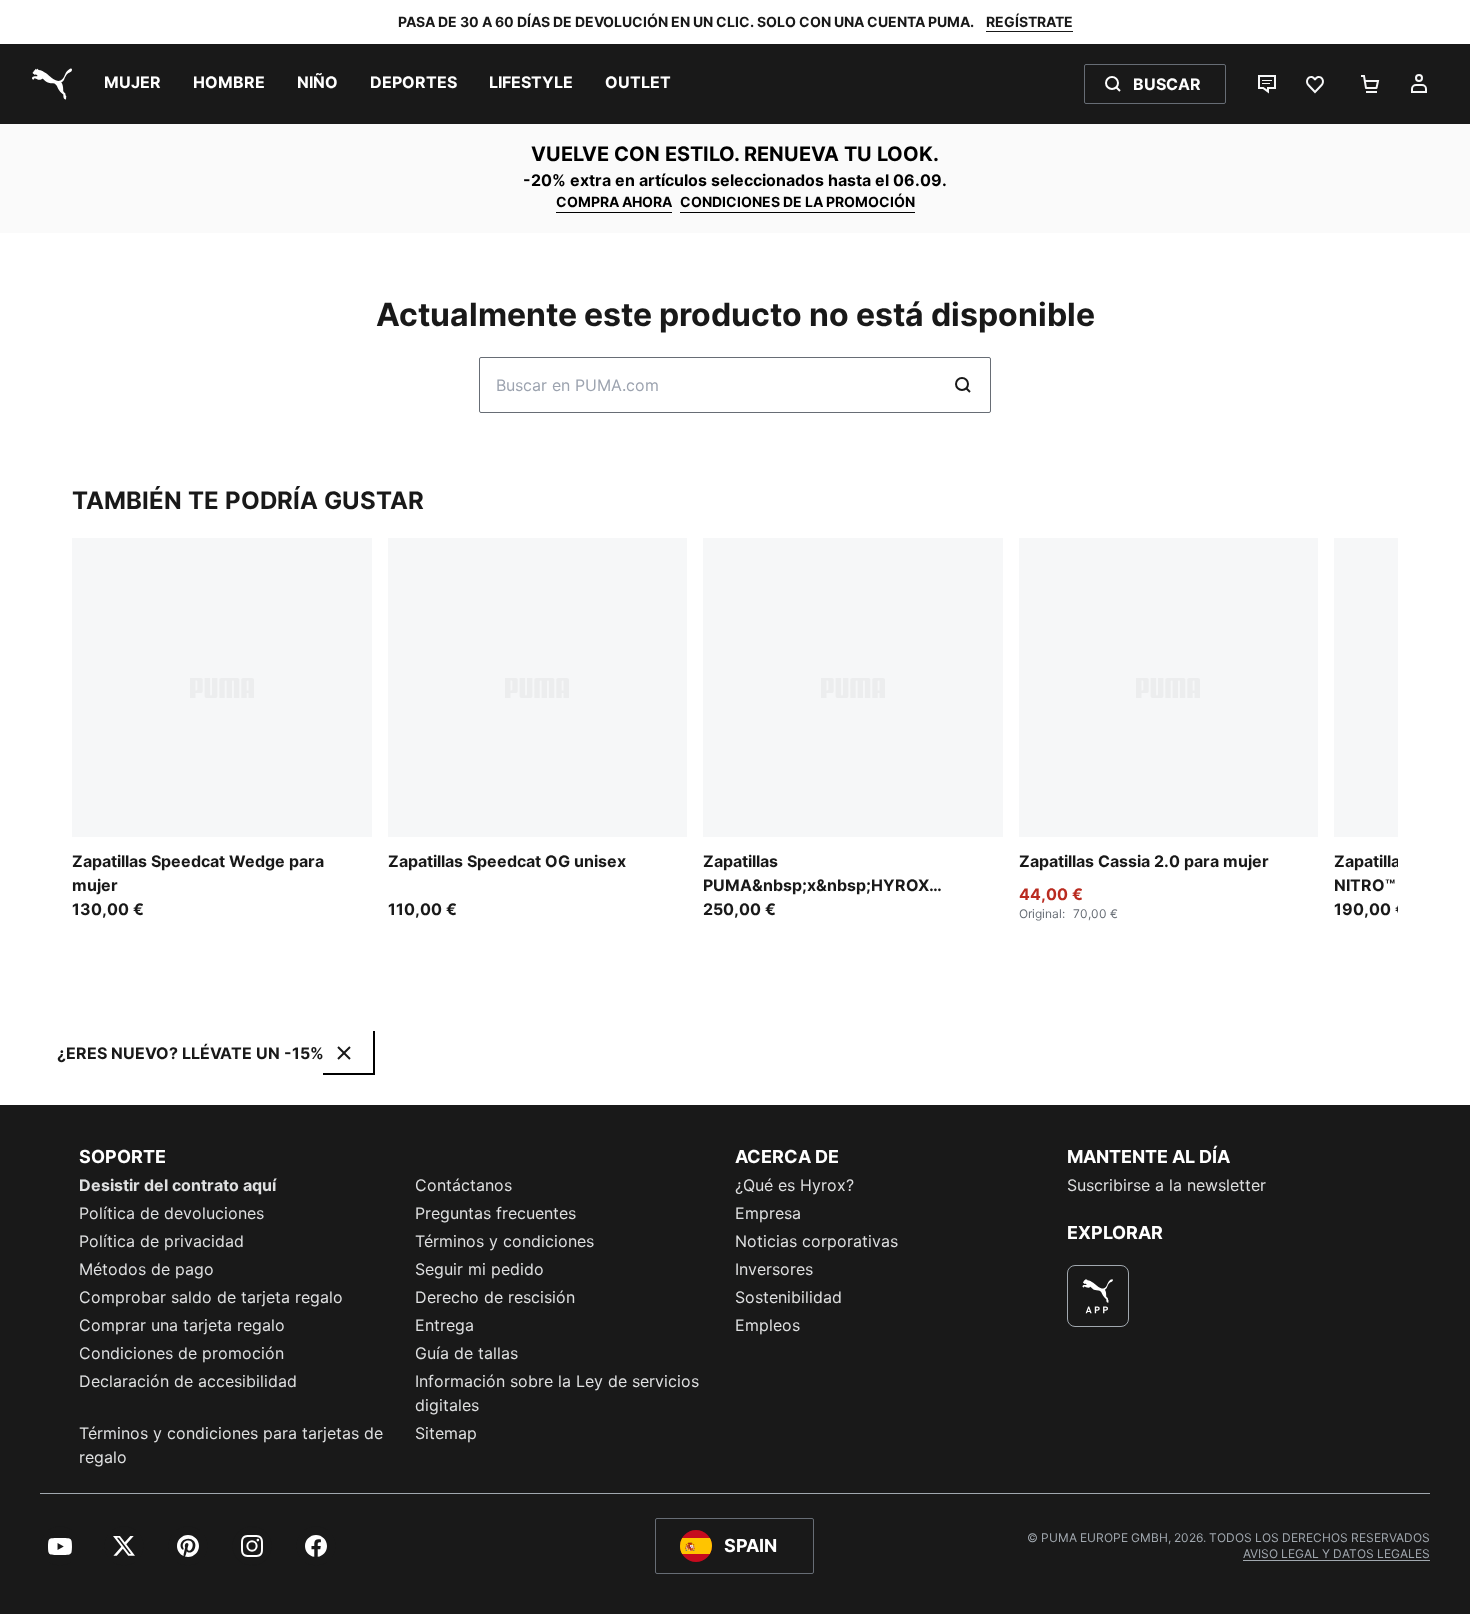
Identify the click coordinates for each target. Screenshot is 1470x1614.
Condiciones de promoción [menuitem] (181, 1353)
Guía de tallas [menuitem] (466, 1353)
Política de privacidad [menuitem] (161, 1241)
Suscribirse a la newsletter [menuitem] (1166, 1185)
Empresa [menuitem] (768, 1213)
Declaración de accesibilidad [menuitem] (188, 1381)
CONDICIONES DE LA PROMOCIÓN (797, 201)
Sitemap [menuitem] (446, 1433)
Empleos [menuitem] (767, 1325)
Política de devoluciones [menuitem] (171, 1213)
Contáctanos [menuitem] (463, 1185)
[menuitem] (132, 84)
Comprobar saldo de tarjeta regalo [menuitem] (211, 1297)
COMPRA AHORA (614, 201)
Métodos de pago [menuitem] (146, 1269)
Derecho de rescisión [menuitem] (495, 1297)
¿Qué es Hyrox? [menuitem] (794, 1185)
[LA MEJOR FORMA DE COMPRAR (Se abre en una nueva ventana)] (1098, 1296)
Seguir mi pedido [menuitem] (479, 1269)
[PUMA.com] (48, 84)
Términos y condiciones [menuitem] (504, 1241)
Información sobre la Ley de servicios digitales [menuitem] (557, 1393)
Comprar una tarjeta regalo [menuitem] (182, 1325)
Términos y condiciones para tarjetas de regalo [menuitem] (231, 1445)
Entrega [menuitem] (444, 1325)
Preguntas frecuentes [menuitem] (495, 1213)
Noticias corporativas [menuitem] (816, 1241)
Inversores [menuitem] (774, 1269)
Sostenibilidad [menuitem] (788, 1297)
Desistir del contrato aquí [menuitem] (177, 1185)
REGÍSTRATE (1029, 21)
